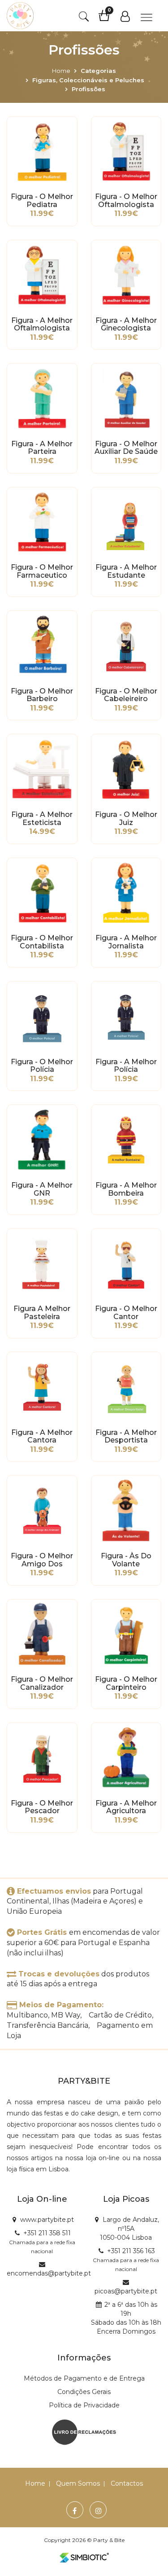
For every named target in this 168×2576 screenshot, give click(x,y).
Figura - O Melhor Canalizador (42, 1683)
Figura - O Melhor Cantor (126, 1313)
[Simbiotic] (84, 2558)
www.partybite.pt (47, 2220)
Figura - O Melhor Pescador (42, 1807)
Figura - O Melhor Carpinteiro (126, 1683)
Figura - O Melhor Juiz (126, 819)
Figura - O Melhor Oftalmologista (126, 201)
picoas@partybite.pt (126, 2291)
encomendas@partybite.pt (49, 2273)
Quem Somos (78, 2483)
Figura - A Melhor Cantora (42, 1437)
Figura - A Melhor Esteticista (42, 819)
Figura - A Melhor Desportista (126, 1437)
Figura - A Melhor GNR (42, 1189)
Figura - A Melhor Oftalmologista (42, 325)
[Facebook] (75, 2511)
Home (61, 71)
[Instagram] (99, 2511)
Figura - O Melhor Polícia (42, 1066)
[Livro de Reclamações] (84, 2432)
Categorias (98, 71)
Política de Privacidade (84, 2405)
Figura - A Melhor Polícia (126, 1066)
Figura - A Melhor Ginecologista (126, 325)
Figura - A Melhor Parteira (42, 448)
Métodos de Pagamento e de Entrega (84, 2378)
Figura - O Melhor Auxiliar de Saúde (126, 448)
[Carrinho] (109, 19)
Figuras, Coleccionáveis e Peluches (88, 80)
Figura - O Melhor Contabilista (42, 942)
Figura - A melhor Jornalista (126, 942)
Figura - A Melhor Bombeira (126, 1189)
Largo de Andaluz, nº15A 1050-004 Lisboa (129, 2229)
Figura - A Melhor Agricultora (126, 1807)
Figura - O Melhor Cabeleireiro (126, 695)
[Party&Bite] (20, 16)
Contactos (127, 2483)
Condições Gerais (84, 2392)
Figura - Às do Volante (126, 1560)
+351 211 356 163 (131, 2251)
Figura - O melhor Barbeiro (42, 695)
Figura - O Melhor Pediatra (42, 201)
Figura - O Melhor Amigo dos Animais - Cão (42, 1560)
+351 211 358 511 (47, 2233)
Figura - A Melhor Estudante (126, 571)
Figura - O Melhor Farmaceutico (42, 571)
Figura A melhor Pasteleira (42, 1313)
